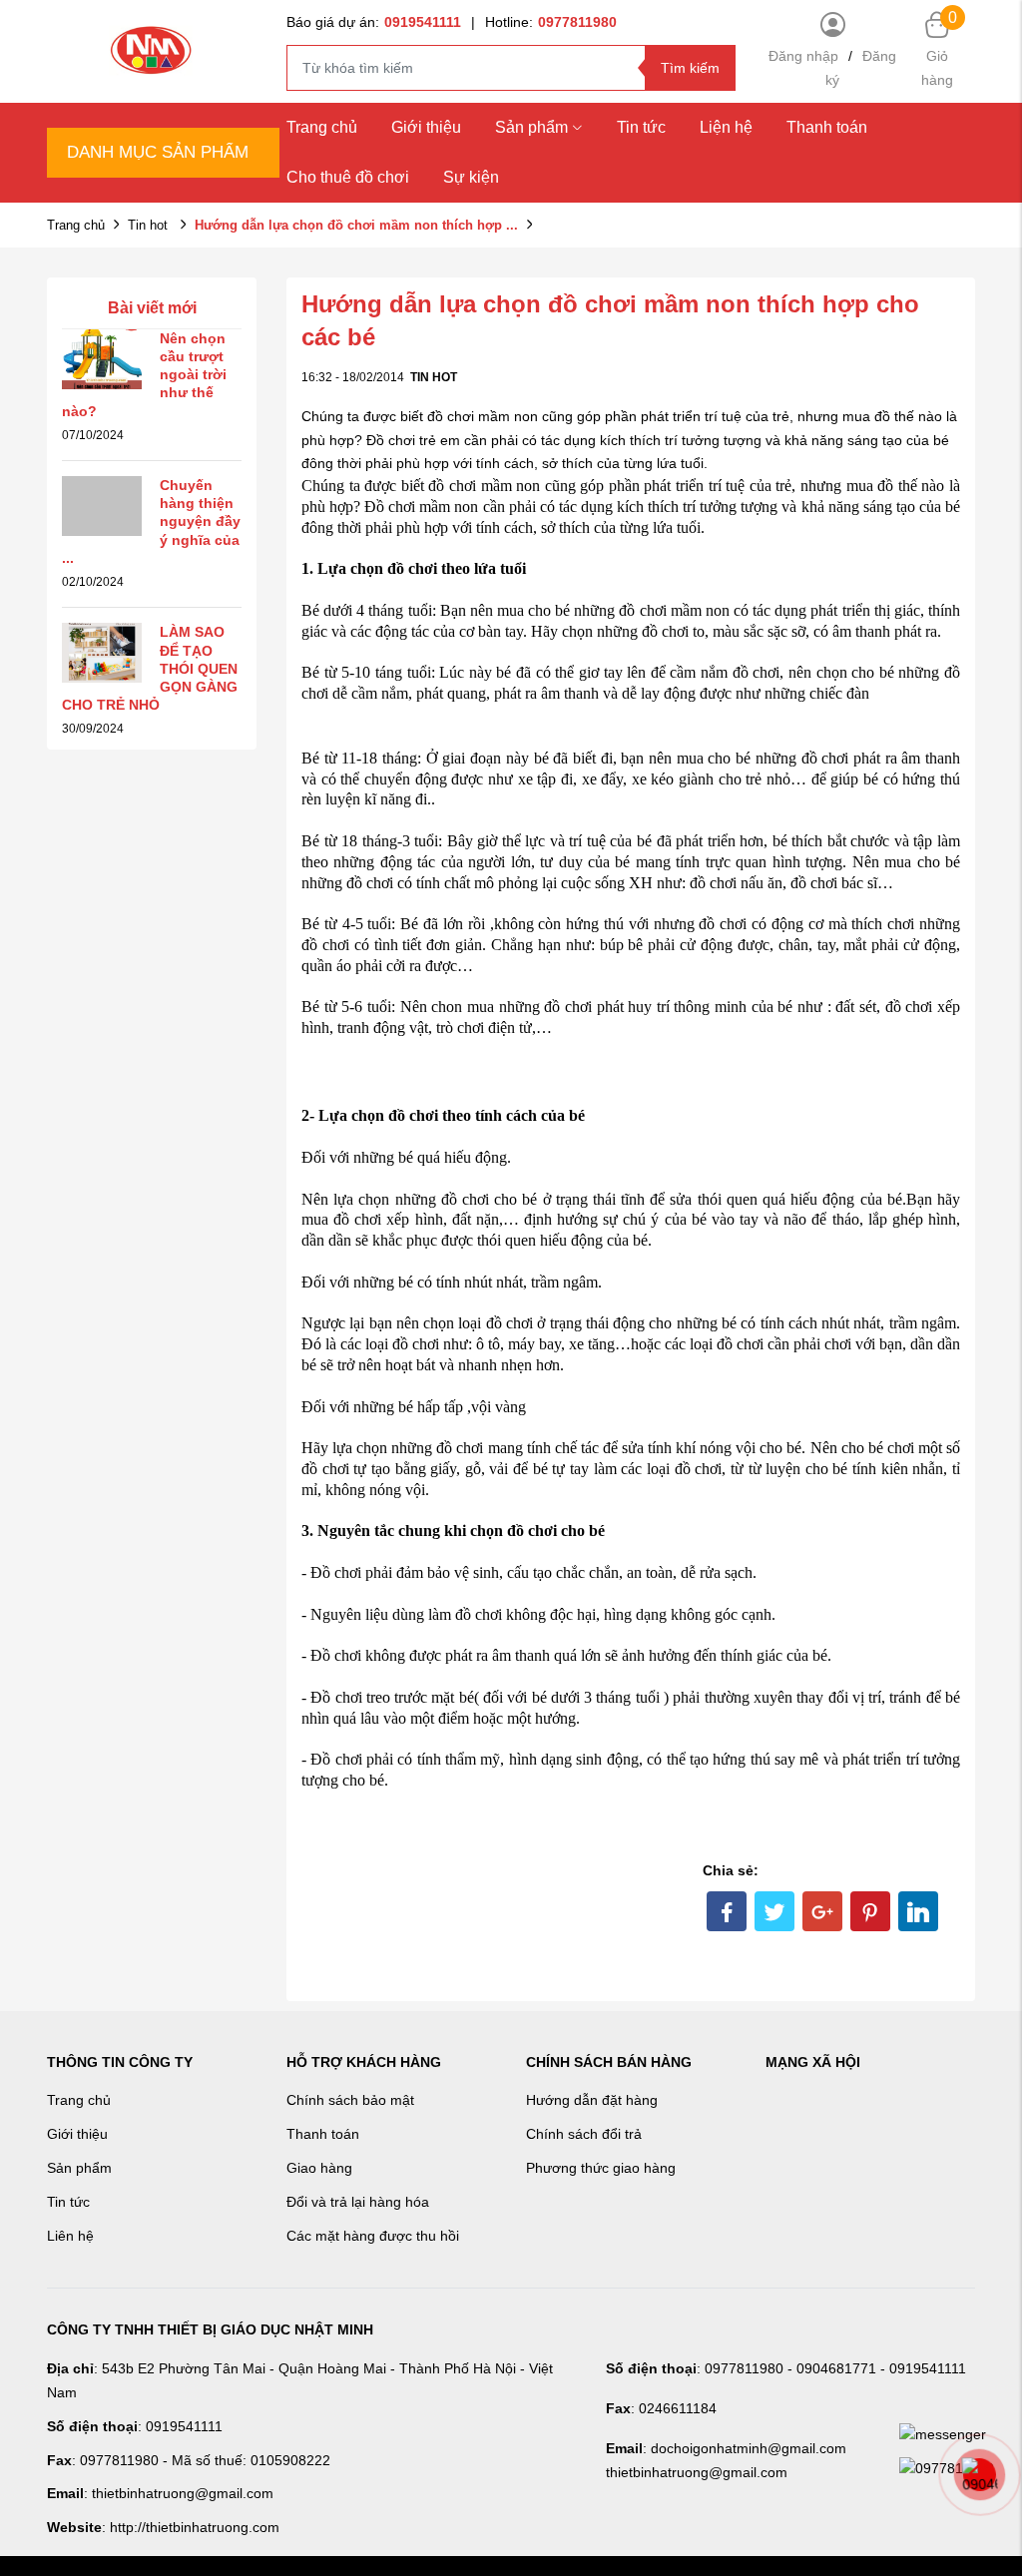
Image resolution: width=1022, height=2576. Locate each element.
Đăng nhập (803, 56)
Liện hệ (726, 127)
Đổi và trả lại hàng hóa (358, 2202)
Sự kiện (471, 177)
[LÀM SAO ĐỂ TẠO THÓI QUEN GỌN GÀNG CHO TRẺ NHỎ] (102, 652)
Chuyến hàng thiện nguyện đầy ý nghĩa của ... (151, 521)
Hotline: (551, 22)
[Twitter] (774, 1911)
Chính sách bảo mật (350, 2100)
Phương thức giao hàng (601, 2168)
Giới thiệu (426, 127)
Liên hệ (70, 2236)
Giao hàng (319, 2168)
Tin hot (150, 225)
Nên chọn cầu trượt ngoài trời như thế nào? (144, 375)
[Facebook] (727, 1911)
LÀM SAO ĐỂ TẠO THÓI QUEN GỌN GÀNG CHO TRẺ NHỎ (150, 668)
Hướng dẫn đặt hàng (592, 2100)
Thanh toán (827, 127)
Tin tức (641, 127)
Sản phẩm (531, 127)
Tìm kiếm (690, 68)
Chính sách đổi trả (584, 2134)
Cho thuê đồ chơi (348, 177)
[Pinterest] (870, 1911)
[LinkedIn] (918, 1911)
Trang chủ (322, 127)
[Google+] (822, 1911)
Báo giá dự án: (374, 22)
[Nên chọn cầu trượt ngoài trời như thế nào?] (102, 357)
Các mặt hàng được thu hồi (373, 2236)
